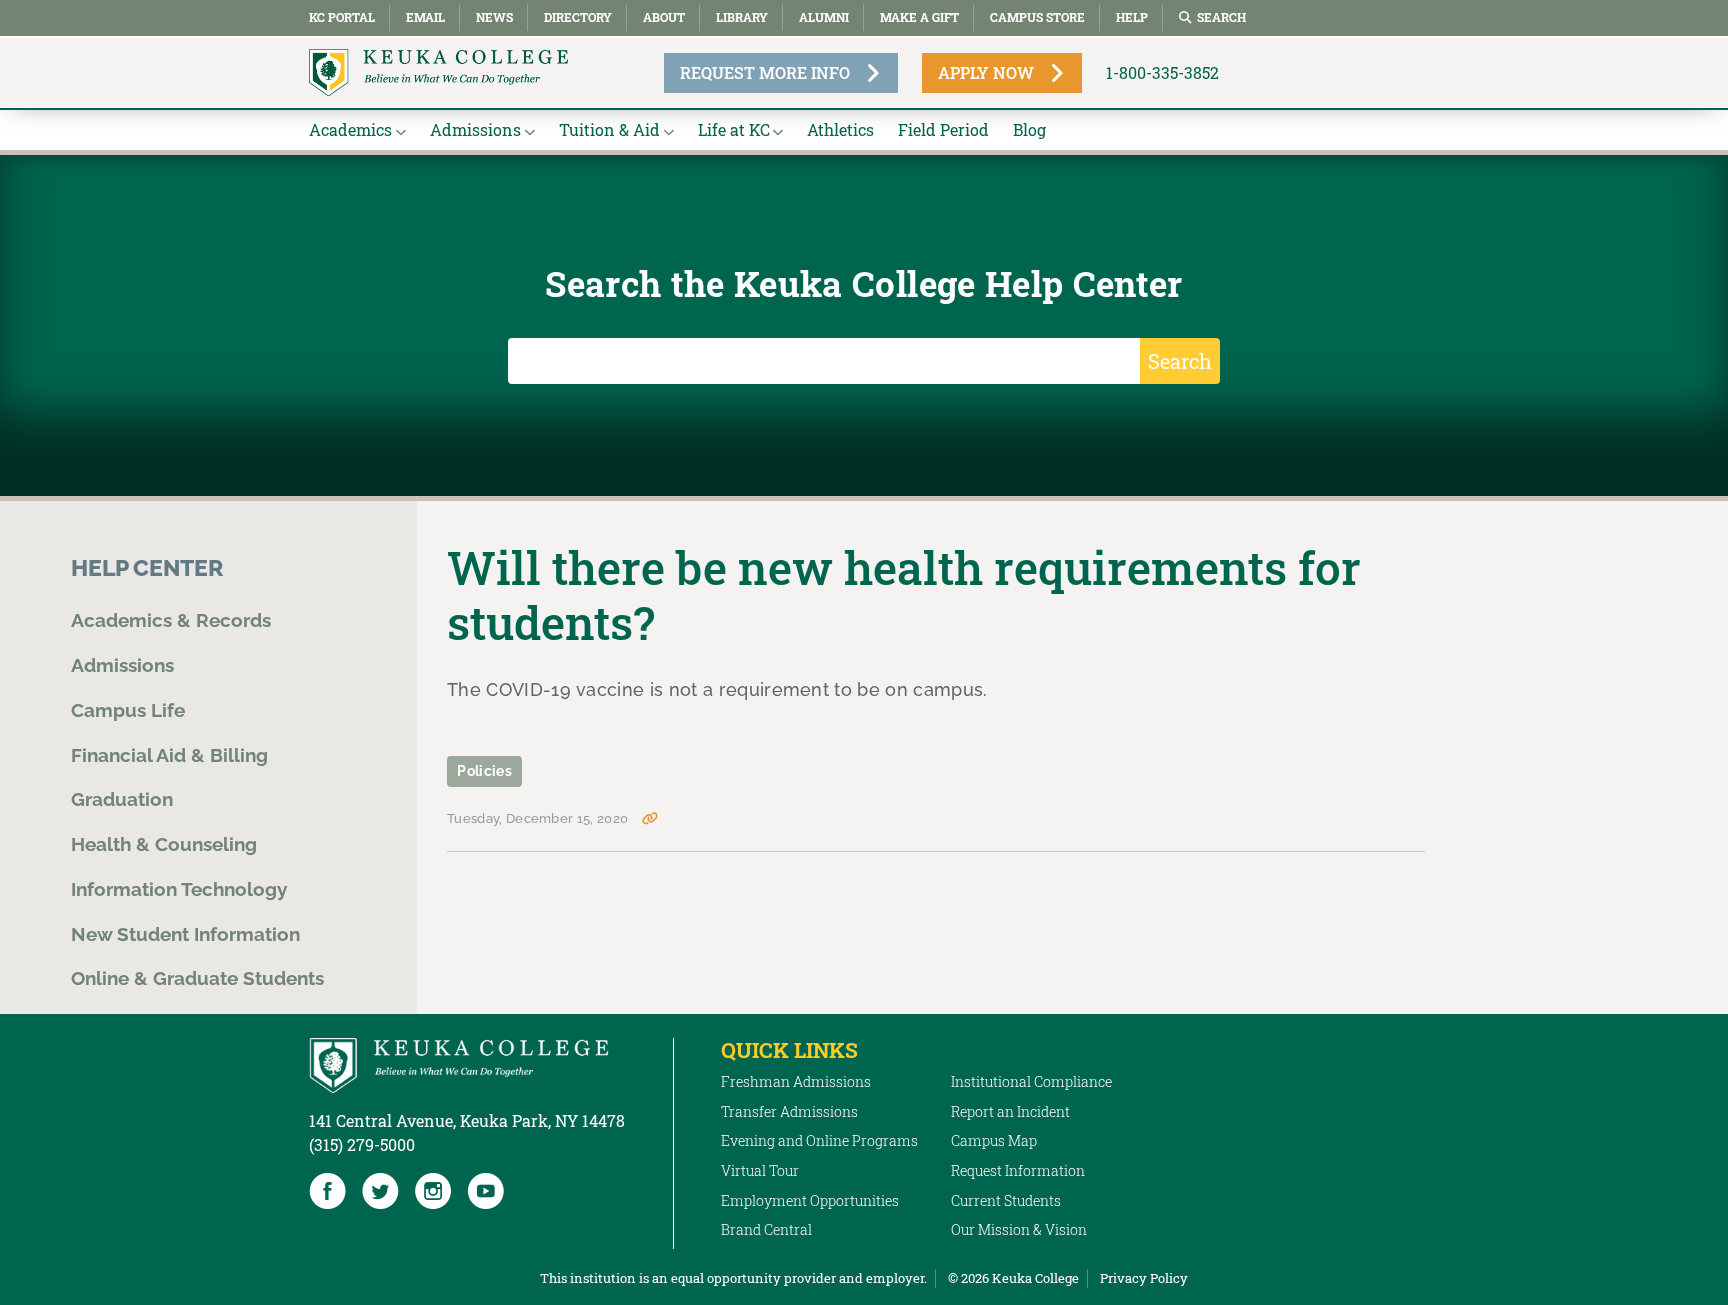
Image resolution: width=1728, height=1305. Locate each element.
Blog (1029, 129)
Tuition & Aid (609, 129)
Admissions (475, 129)
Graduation (122, 799)
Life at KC (734, 129)
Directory (578, 17)
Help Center (147, 567)
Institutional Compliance (1031, 1081)
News (494, 17)
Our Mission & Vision (1019, 1229)
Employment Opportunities (810, 1200)
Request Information (1018, 1170)
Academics (350, 129)
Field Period (943, 129)
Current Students (1006, 1200)
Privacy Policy (1144, 1278)
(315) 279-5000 (362, 1144)
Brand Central (766, 1229)
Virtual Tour (760, 1170)
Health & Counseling (164, 844)
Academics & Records (171, 620)
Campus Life (128, 710)
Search (1221, 17)
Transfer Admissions (789, 1111)
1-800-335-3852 (1162, 72)
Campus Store (1037, 17)
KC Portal (342, 17)
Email (425, 17)
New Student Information (185, 934)
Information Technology (179, 889)
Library (742, 17)
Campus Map (994, 1140)
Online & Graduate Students (197, 978)
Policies (484, 771)
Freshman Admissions (796, 1081)
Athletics (840, 129)
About (664, 17)
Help (1132, 17)
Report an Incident (1010, 1111)
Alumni (824, 17)
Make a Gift (919, 17)
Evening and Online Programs (819, 1140)
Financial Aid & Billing (169, 755)
